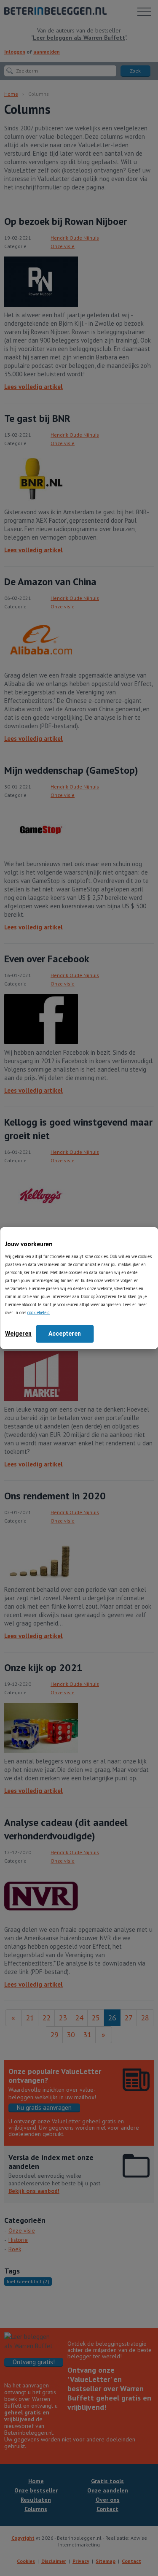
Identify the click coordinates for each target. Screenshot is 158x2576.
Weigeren (18, 1333)
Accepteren (65, 1333)
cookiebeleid (39, 1312)
